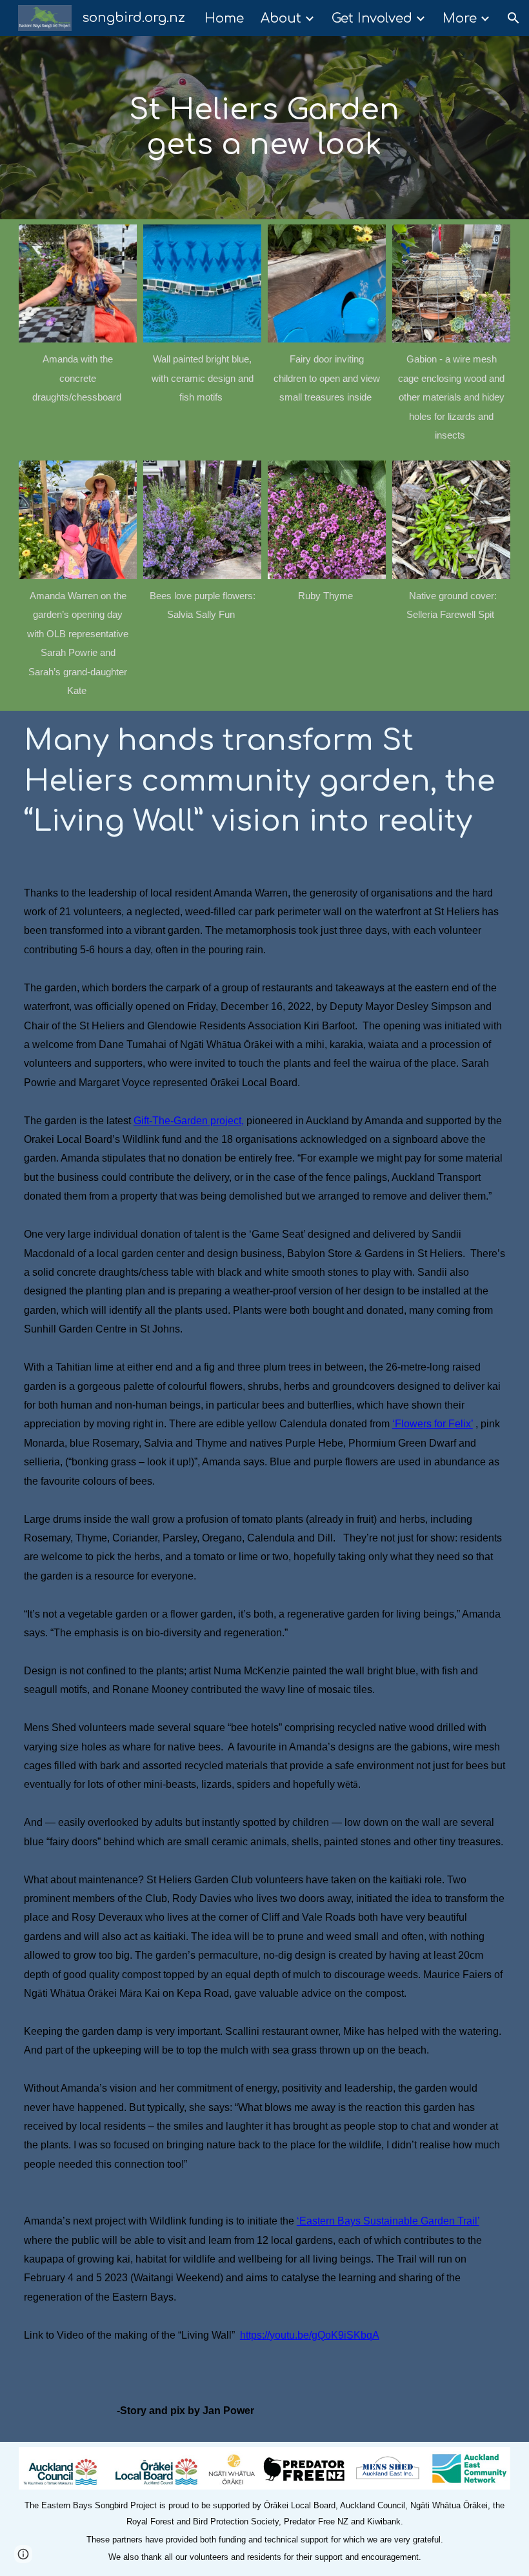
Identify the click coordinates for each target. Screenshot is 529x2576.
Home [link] (224, 18)
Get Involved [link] (372, 18)
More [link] (460, 18)
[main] (264, 128)
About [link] (281, 18)
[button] (514, 18)
